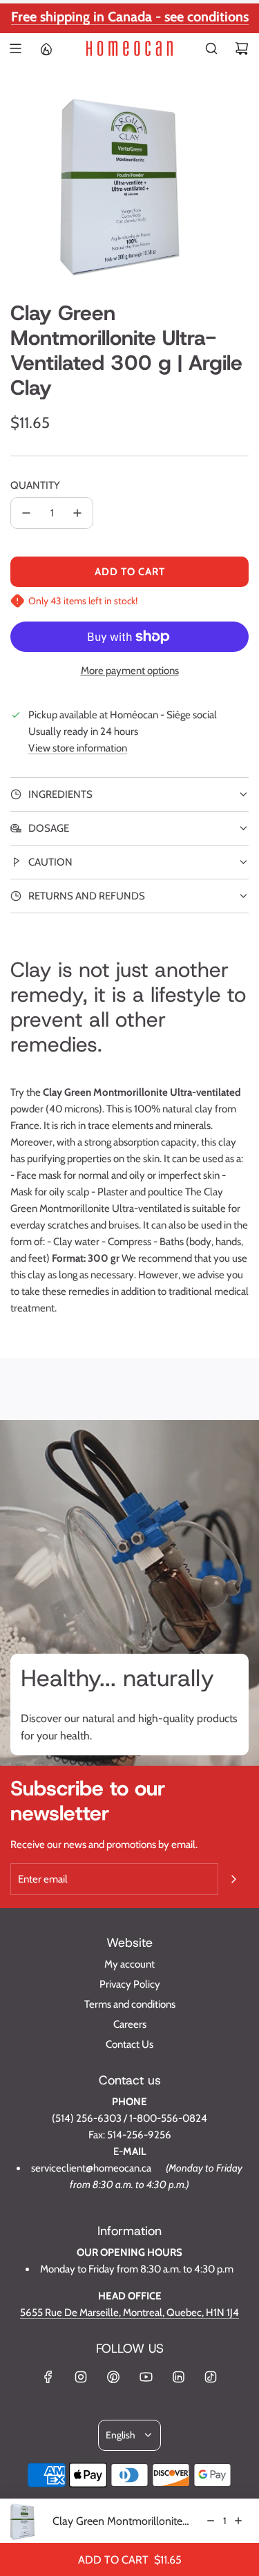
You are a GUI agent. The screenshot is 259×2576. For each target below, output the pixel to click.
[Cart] (242, 48)
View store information (78, 748)
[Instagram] (81, 2377)
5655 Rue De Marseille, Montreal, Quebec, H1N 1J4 (129, 2313)
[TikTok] (211, 2377)
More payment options (130, 671)
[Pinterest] (113, 2377)
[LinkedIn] (178, 2377)
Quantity (35, 485)
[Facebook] (48, 2377)
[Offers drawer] (46, 48)
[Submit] (233, 1879)
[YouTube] (146, 2377)
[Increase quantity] (77, 513)
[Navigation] (15, 48)
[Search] (211, 48)
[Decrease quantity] (26, 513)
